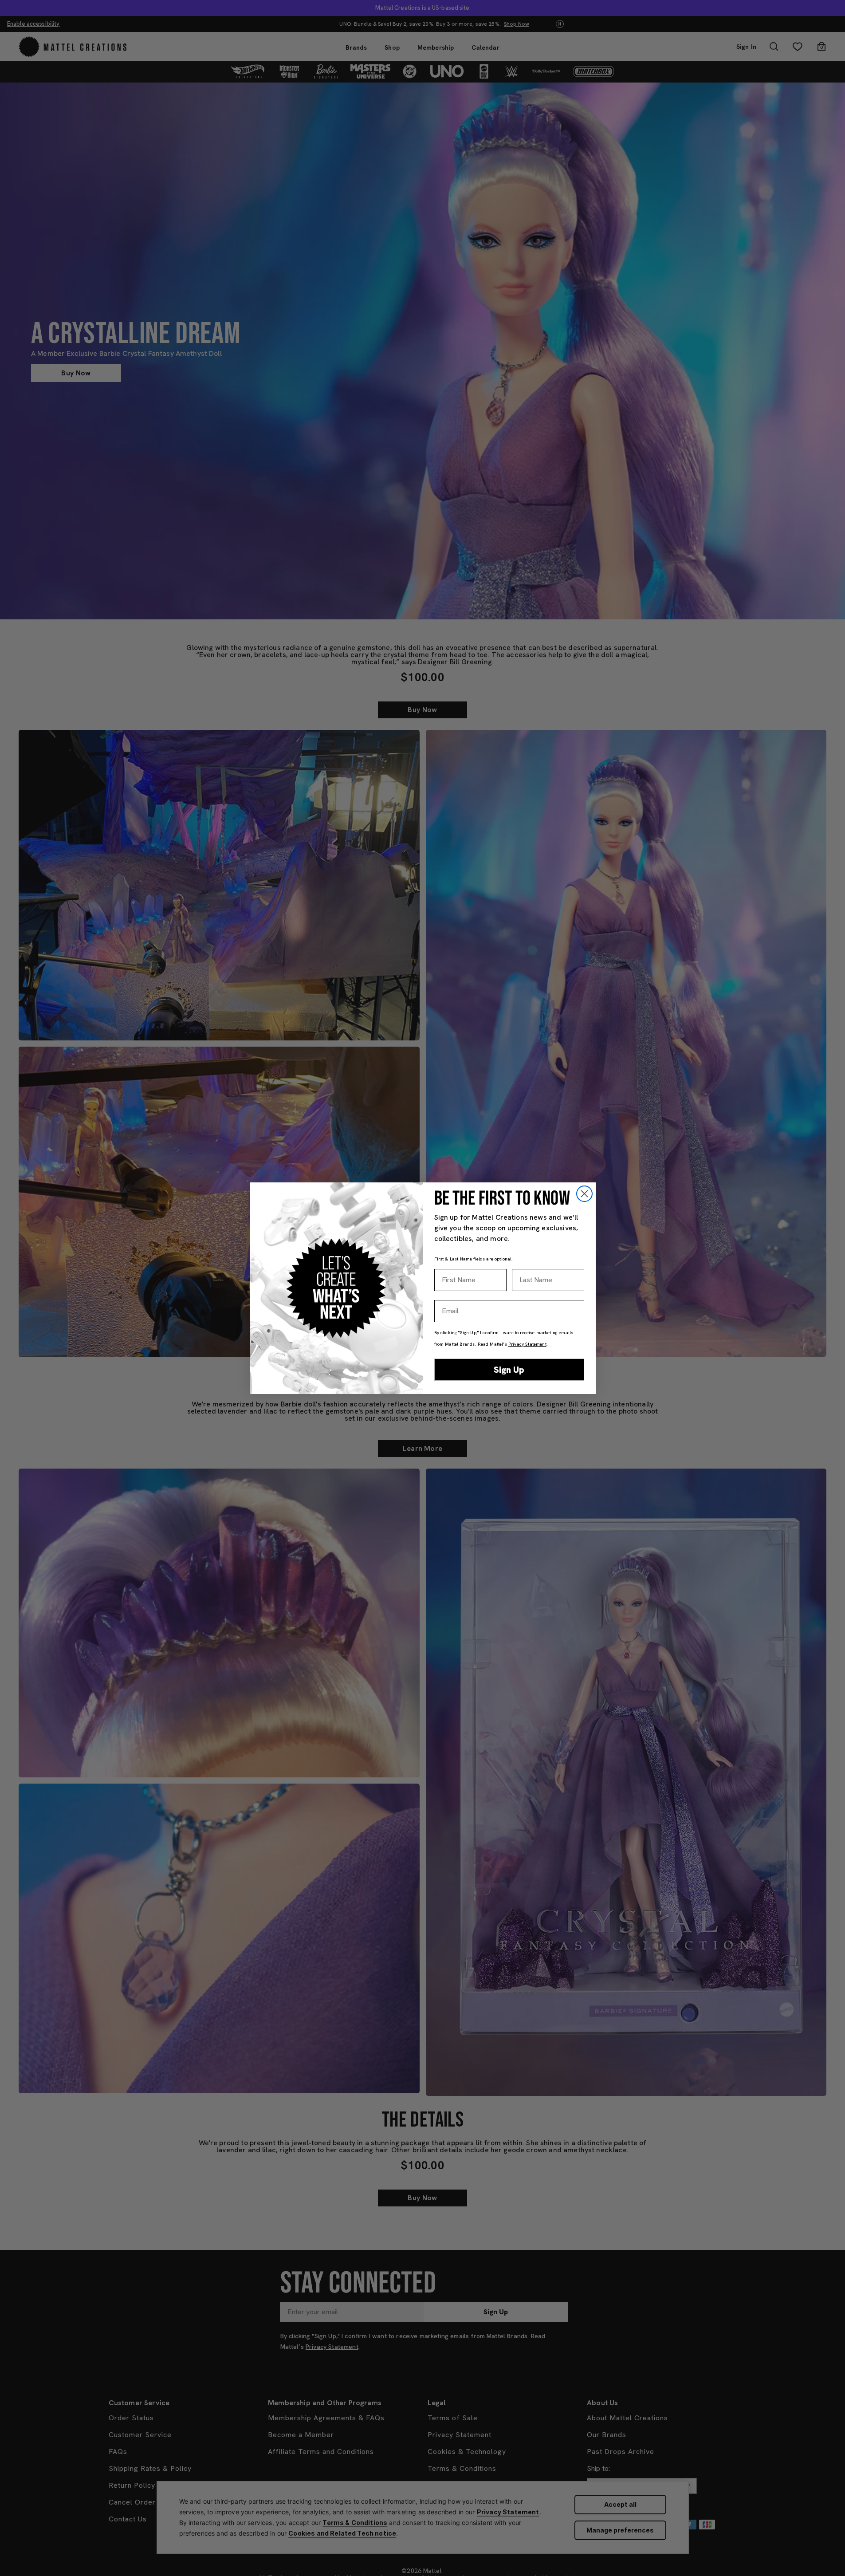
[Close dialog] (584, 1194)
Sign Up (509, 1370)
